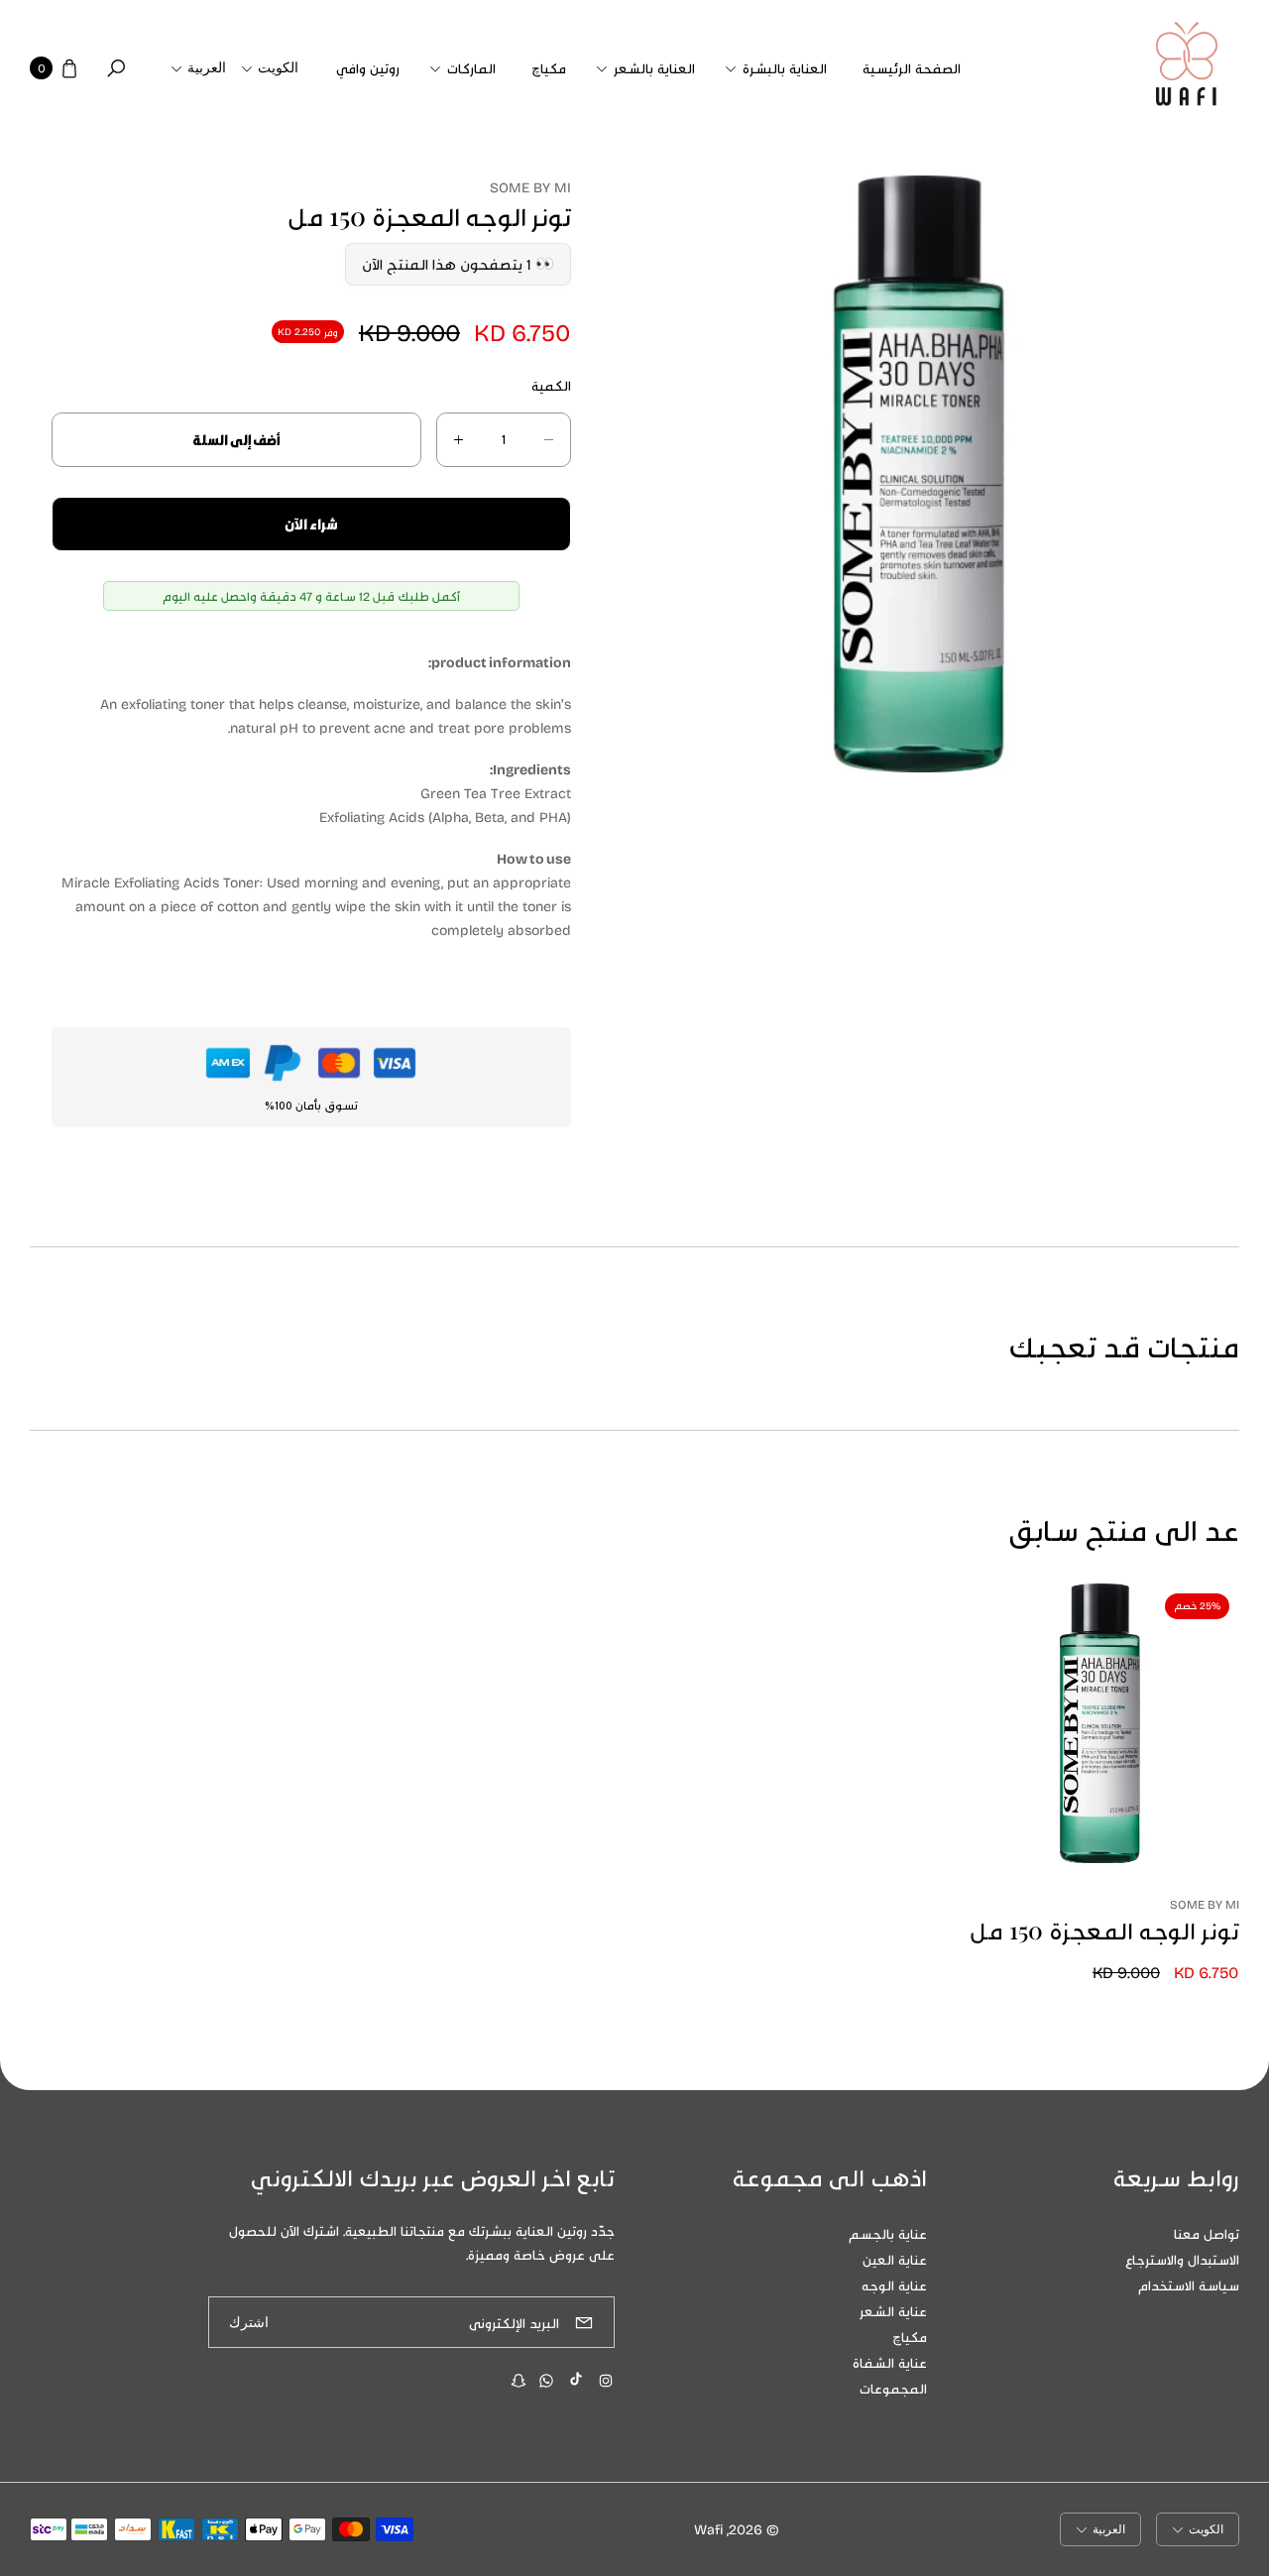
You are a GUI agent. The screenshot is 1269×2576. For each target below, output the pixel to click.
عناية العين (895, 2259)
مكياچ (910, 2337)
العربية (207, 68)
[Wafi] (1187, 68)
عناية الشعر (893, 2311)
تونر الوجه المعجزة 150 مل (1104, 1930)
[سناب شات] (519, 2381)
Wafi (708, 2529)
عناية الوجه (894, 2285)
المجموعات (893, 2388)
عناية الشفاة (890, 2362)
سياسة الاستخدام (1189, 2285)
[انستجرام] (606, 2381)
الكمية (551, 385)
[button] (779, 68)
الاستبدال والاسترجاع (1182, 2259)
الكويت (278, 68)
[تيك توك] (576, 2379)
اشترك (249, 2323)
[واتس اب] (546, 2381)
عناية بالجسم (888, 2233)
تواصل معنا (1207, 2233)
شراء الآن (311, 524)
